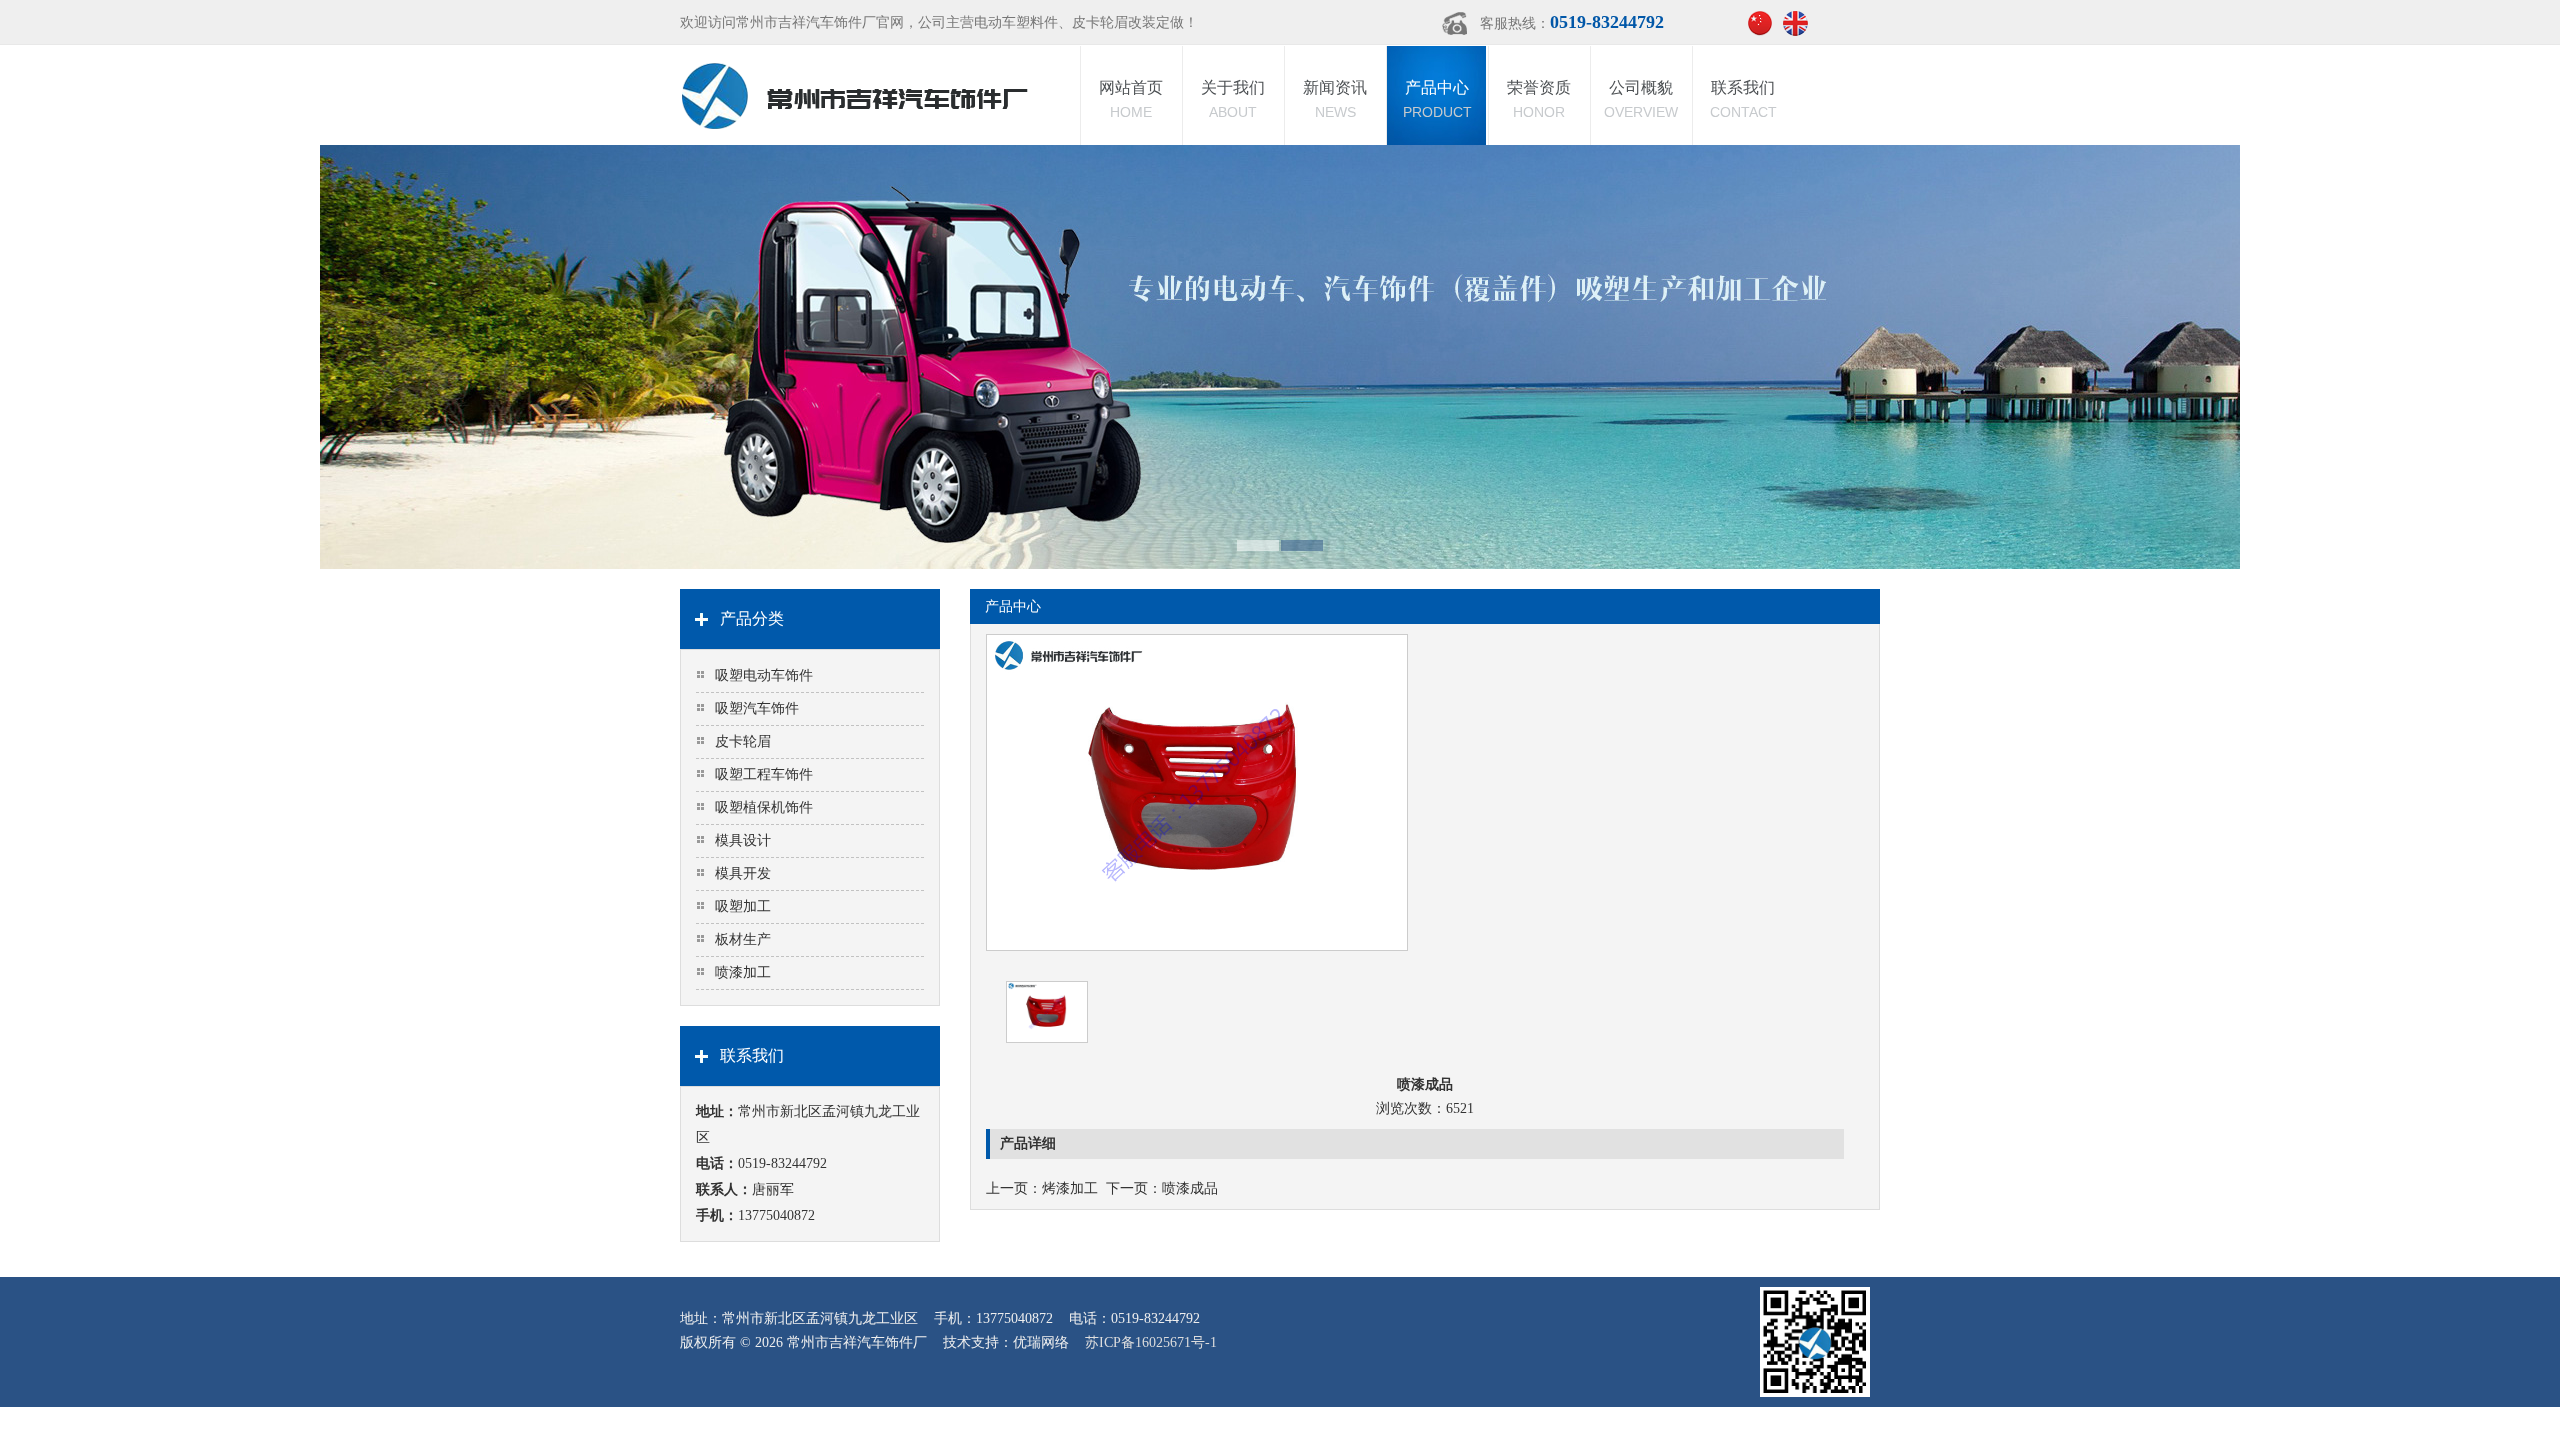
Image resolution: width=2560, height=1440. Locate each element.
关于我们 (1233, 99)
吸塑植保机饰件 (764, 807)
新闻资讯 (1335, 99)
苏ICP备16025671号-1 (1151, 1342)
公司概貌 (1641, 99)
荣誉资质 (1539, 99)
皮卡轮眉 (743, 741)
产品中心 (1437, 99)
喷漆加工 (743, 972)
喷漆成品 (1190, 1188)
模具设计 (743, 840)
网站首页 (1131, 99)
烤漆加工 (1070, 1188)
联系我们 (1743, 99)
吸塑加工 (743, 906)
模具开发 (743, 873)
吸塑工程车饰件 (764, 774)
